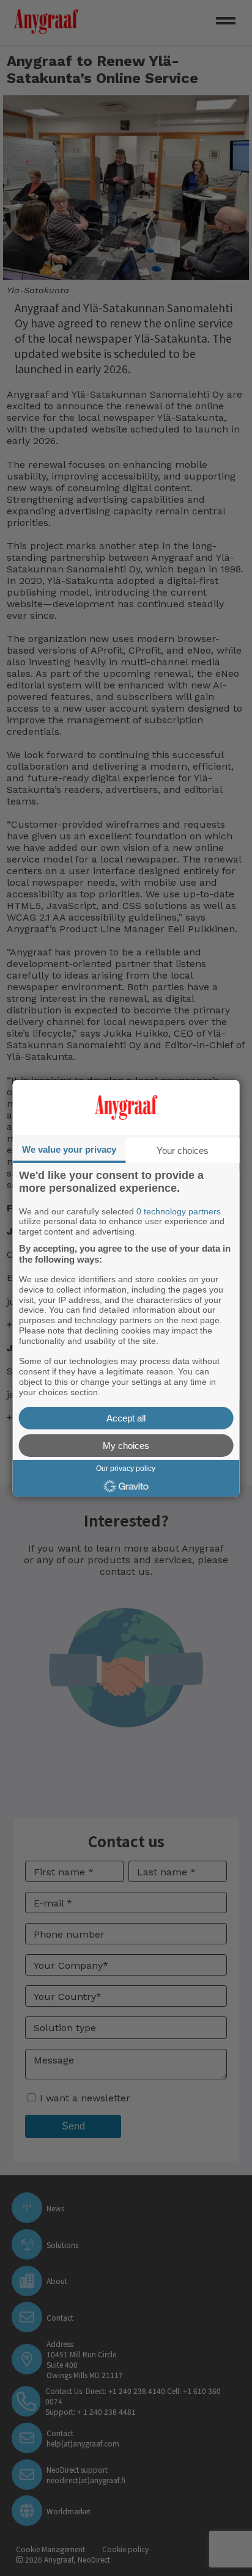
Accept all (126, 1418)
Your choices (183, 1150)
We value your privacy (69, 1149)
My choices (126, 1446)
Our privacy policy (126, 1468)
